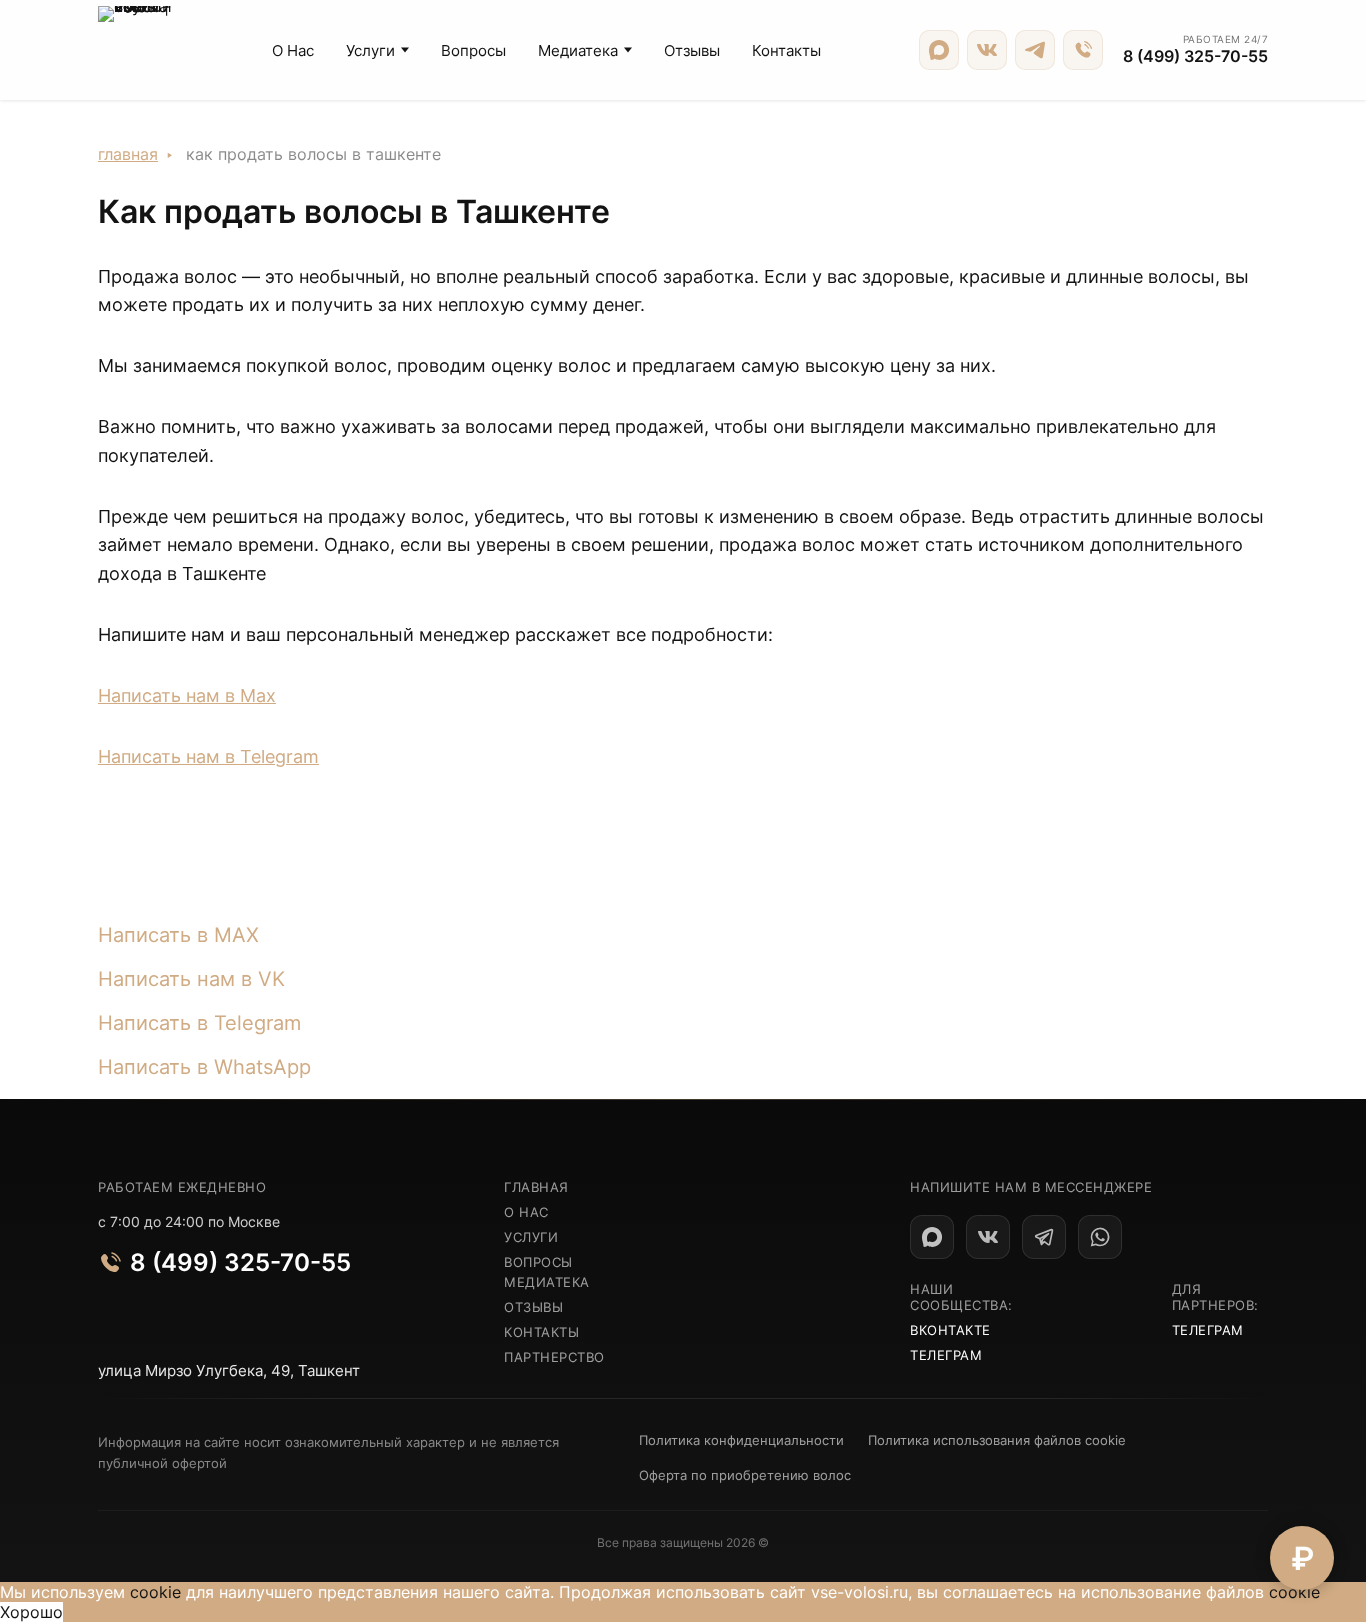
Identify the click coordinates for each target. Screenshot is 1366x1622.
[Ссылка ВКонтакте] (987, 50)
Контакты (786, 50)
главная (536, 1187)
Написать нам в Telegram (208, 756)
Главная (128, 154)
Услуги (370, 50)
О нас (526, 1212)
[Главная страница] (136, 50)
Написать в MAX (178, 935)
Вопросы (473, 50)
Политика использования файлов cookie (997, 1440)
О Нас (293, 50)
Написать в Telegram (199, 1023)
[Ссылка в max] (932, 1237)
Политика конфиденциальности (741, 1440)
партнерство (554, 1357)
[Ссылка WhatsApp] (1100, 1237)
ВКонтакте (950, 1330)
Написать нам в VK (191, 979)
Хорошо (31, 1612)
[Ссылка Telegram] (1035, 50)
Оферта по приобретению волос (745, 1475)
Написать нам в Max (187, 695)
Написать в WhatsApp (204, 1067)
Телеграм (946, 1355)
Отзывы (692, 50)
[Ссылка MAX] (939, 50)
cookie (155, 1592)
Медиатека (578, 50)
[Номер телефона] (1083, 50)
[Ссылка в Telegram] (1044, 1237)
